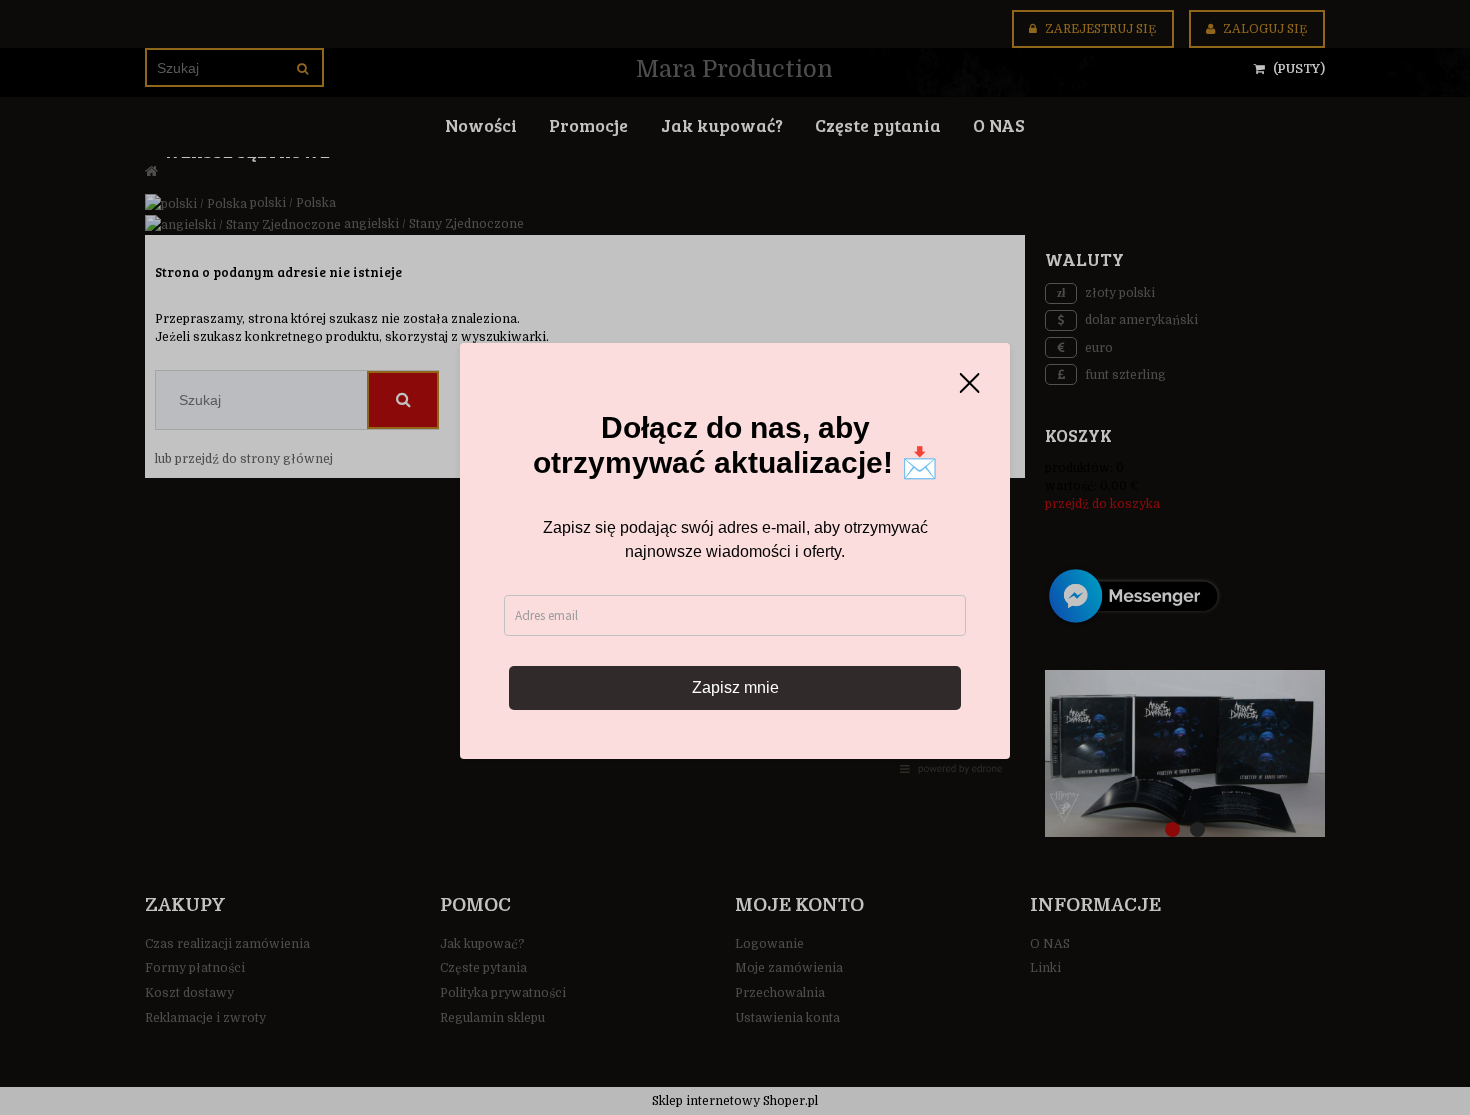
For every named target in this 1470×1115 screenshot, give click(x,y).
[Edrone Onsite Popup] (735, 557)
